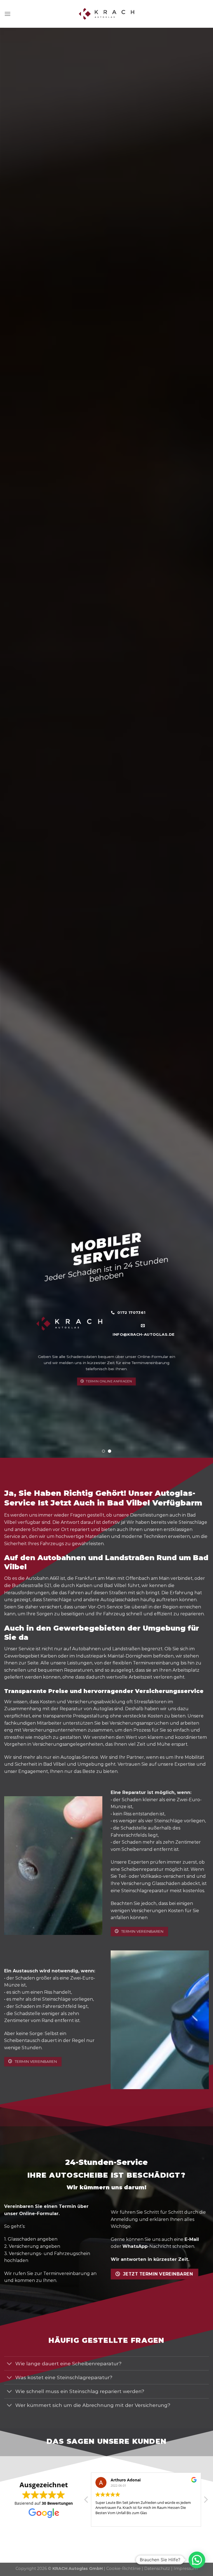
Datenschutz (157, 2569)
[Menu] (7, 14)
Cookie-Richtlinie (123, 2569)
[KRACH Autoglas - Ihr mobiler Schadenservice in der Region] (106, 14)
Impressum (186, 2569)
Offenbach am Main (148, 1578)
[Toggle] (10, 2364)
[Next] (202, 743)
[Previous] (11, 743)
